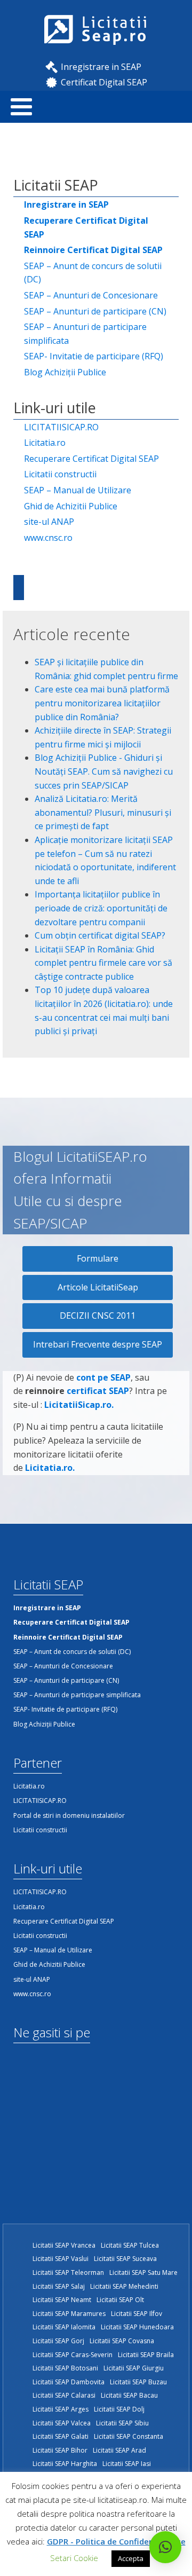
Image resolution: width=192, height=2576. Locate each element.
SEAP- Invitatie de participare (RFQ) (94, 356)
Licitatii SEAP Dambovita (69, 2382)
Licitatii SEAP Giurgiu (134, 2368)
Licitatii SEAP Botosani (65, 2368)
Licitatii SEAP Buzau (138, 2382)
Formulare (98, 1258)
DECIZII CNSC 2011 (98, 1315)
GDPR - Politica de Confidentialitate (116, 2541)
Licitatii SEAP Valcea (62, 2423)
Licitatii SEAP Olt (120, 2300)
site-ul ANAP (49, 522)
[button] (165, 2547)
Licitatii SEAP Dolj (119, 2409)
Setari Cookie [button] (74, 2558)
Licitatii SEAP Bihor (60, 2450)
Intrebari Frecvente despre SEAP (98, 1344)
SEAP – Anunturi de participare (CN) (95, 311)
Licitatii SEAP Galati (61, 2436)
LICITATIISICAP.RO (61, 427)
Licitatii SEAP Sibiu (122, 2423)
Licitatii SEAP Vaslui (61, 2259)
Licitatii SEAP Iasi (127, 2464)
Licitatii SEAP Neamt (62, 2300)
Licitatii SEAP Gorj (58, 2341)
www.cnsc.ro (48, 538)
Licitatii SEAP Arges (61, 2409)
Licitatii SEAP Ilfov (137, 2314)
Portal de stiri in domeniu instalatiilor (69, 1815)
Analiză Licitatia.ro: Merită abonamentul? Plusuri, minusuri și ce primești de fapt (103, 812)
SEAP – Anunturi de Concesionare (91, 295)
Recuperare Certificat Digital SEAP (91, 459)
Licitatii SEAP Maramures (69, 2314)
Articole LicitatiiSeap (98, 1287)
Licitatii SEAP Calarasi (64, 2395)
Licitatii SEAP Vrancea (64, 2245)
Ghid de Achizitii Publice (71, 506)
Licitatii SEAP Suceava (125, 2259)
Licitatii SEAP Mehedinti (124, 2286)
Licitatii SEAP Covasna (122, 2341)
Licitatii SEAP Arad (119, 2450)
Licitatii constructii (60, 474)
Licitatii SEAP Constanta (129, 2436)
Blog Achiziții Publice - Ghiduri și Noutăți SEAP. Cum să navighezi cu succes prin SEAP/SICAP (104, 771)
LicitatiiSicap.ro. (79, 1405)
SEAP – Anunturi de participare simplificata (85, 334)
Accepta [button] (131, 2558)
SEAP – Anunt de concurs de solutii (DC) (93, 273)
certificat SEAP (98, 1391)
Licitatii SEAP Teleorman (68, 2272)
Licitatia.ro (45, 443)
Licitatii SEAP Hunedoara (137, 2327)
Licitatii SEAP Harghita (65, 2464)
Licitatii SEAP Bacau (129, 2395)
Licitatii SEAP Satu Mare (143, 2272)
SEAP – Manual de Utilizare (78, 490)
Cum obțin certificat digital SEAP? (100, 935)
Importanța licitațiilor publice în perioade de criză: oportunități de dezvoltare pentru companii (101, 908)
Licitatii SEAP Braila (146, 2355)
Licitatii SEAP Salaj (59, 2286)
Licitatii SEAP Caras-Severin (73, 2355)
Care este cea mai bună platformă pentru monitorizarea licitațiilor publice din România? (102, 703)
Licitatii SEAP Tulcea (130, 2245)
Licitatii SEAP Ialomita (64, 2327)
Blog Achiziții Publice (65, 372)
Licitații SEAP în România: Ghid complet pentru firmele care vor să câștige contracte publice (103, 963)
